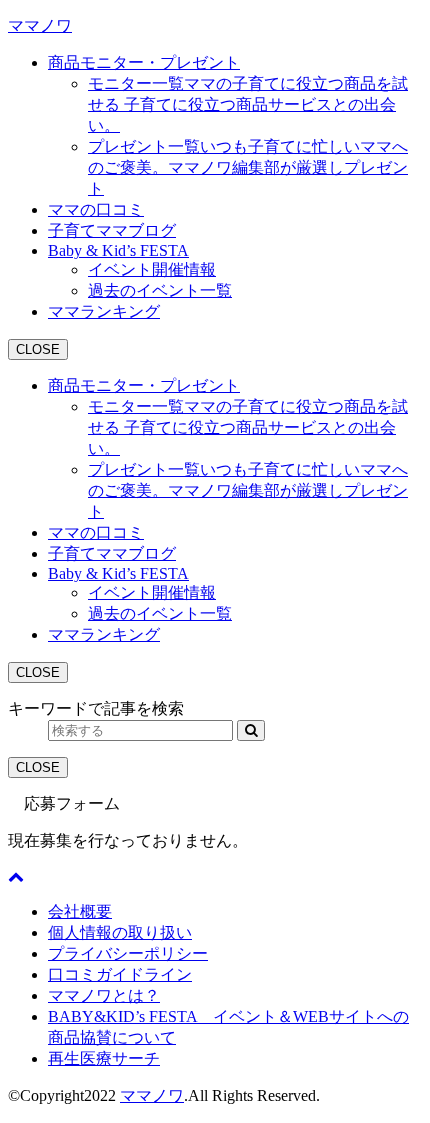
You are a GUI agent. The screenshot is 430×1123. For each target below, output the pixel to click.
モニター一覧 (248, 104)
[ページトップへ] (16, 876)
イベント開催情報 (152, 269)
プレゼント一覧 (248, 167)
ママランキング (104, 311)
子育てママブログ (112, 230)
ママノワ (40, 25)
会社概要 (80, 911)
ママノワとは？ (104, 995)
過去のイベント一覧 (160, 290)
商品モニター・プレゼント (144, 62)
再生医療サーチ (104, 1058)
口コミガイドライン (120, 974)
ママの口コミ (96, 209)
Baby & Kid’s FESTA (118, 250)
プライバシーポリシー (128, 953)
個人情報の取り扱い (120, 932)
